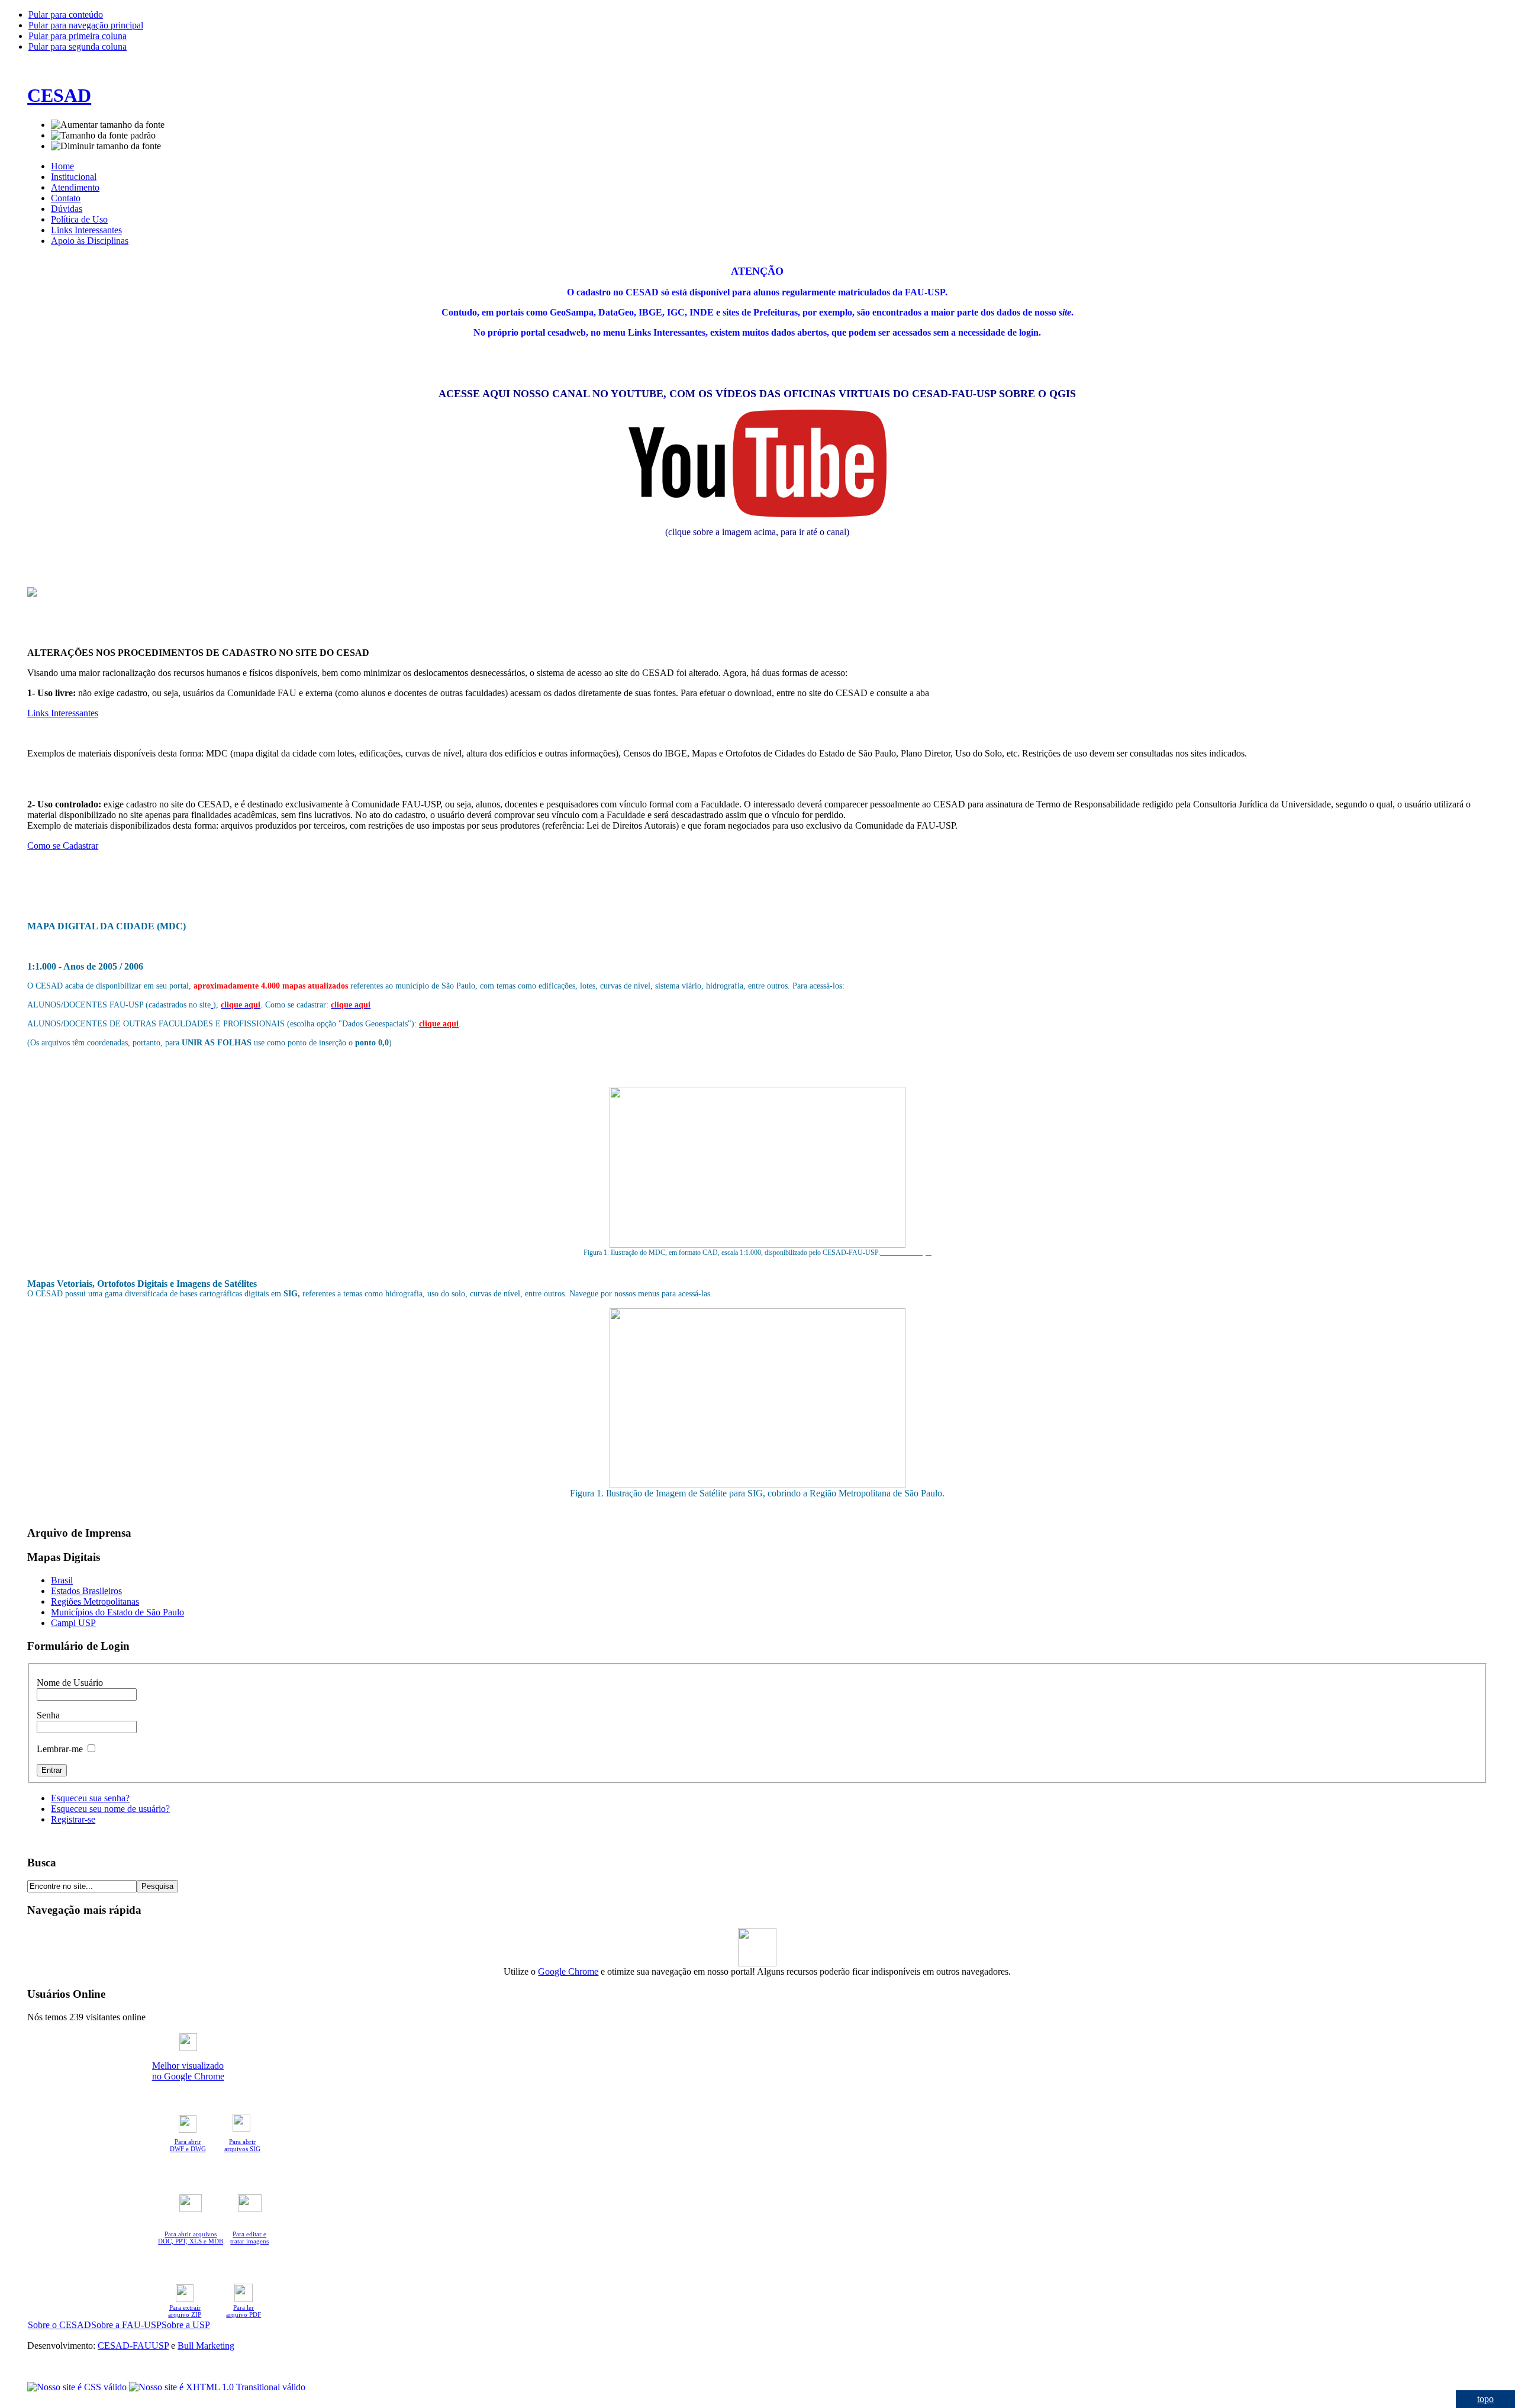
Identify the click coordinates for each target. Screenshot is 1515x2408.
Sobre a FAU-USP (126, 2325)
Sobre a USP (186, 2325)
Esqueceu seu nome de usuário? (110, 1809)
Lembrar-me (61, 1749)
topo (1485, 2399)
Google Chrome (568, 1971)
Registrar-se (73, 1819)
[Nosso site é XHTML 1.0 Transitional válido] (217, 2387)
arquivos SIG (242, 2149)
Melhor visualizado (188, 2066)
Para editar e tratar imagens (249, 2238)
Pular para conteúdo (66, 15)
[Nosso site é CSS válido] (78, 2387)
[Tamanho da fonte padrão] (103, 136)
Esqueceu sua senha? (90, 1798)
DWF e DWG (188, 2149)
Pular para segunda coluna (78, 46)
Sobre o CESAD (59, 2325)
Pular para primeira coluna (78, 36)
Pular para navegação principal (86, 25)
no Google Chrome (188, 2076)
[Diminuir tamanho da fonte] (106, 146)
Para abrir (188, 2142)
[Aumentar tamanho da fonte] (108, 125)
